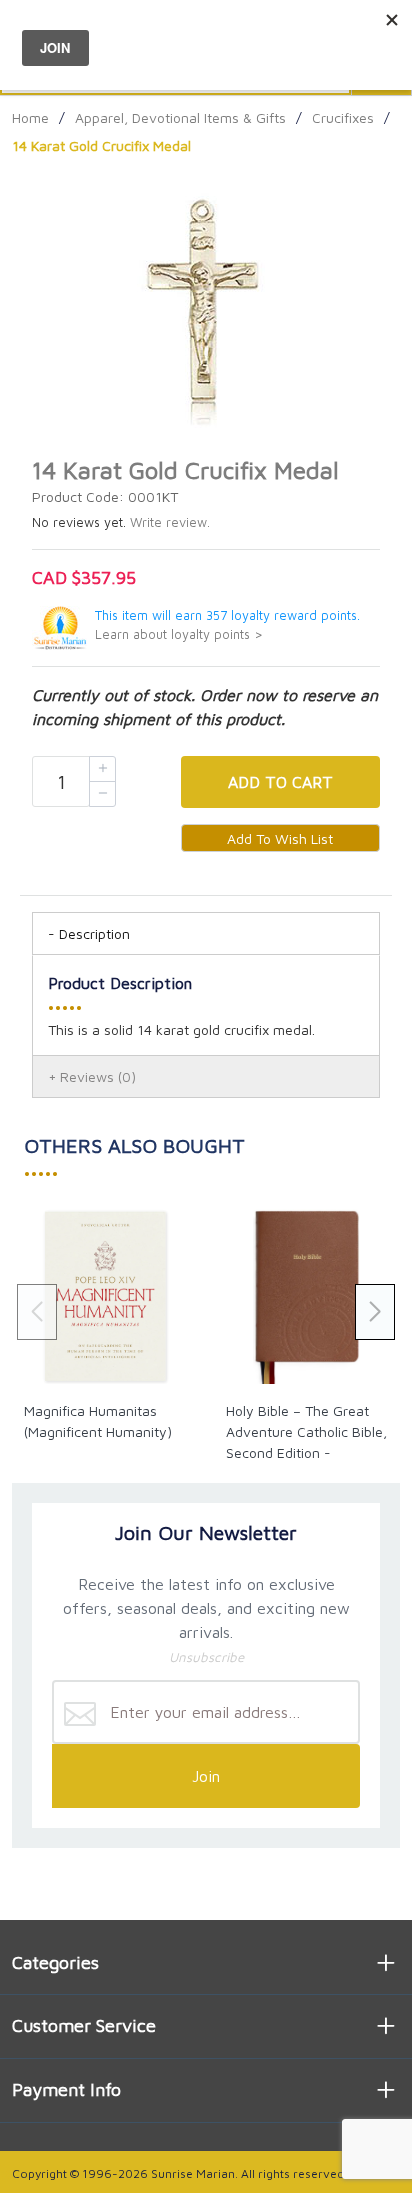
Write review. (170, 522)
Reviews (98, 1076)
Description (94, 933)
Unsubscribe (206, 1657)
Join (206, 1776)
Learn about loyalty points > (179, 634)
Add (280, 782)
